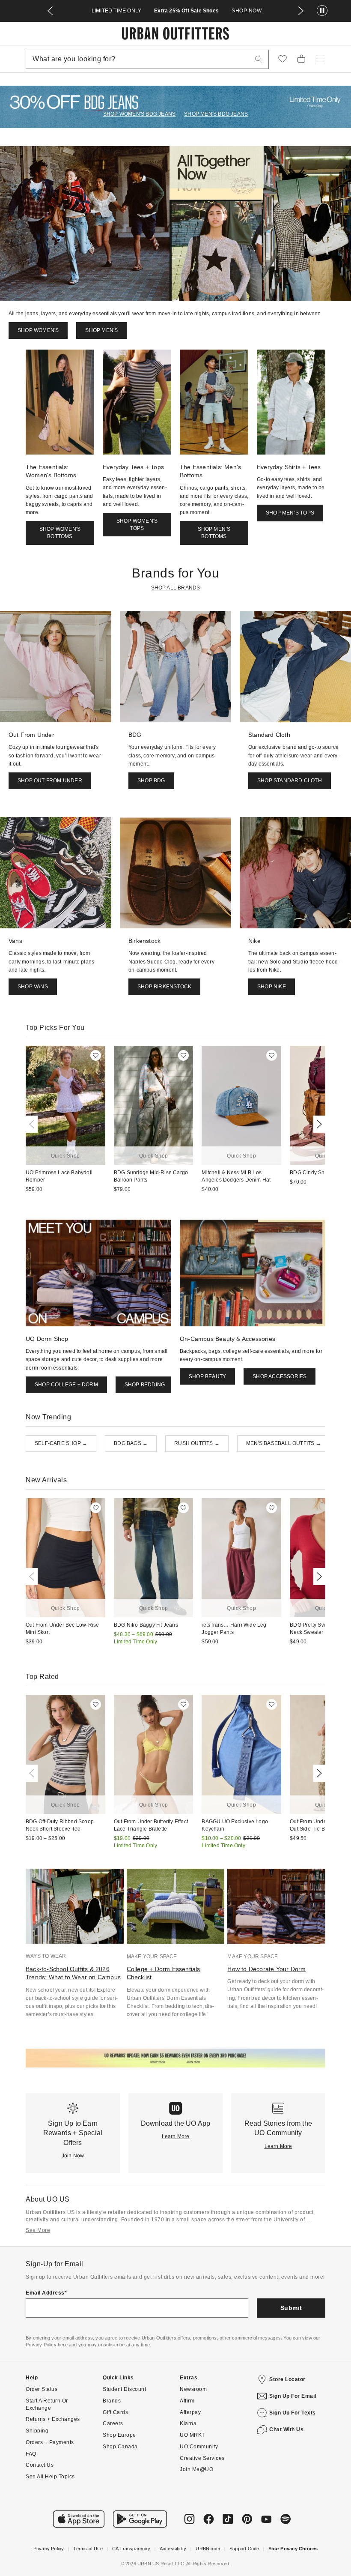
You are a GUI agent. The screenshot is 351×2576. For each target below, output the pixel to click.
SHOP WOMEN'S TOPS (137, 525)
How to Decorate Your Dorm (266, 1969)
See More (38, 2230)
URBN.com (208, 2549)
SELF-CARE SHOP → (61, 1443)
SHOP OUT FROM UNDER (50, 781)
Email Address (45, 2293)
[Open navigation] (320, 59)
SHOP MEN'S (101, 330)
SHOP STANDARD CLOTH (290, 781)
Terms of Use (88, 2549)
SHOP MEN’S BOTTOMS (214, 533)
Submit (291, 2308)
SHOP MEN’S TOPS (290, 513)
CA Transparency (131, 2549)
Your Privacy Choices (293, 2549)
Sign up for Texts (293, 2413)
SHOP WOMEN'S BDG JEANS (139, 114)
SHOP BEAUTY (207, 1376)
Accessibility (173, 2549)
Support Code (244, 2549)
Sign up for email (293, 2396)
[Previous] (33, 1124)
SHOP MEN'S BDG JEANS (216, 114)
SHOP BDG (151, 781)
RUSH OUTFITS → (197, 1443)
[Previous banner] (50, 11)
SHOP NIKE (272, 987)
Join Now (73, 2156)
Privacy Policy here (47, 2345)
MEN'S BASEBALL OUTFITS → (284, 1443)
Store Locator (287, 2379)
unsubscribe (111, 2345)
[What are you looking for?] (259, 59)
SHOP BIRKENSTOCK (164, 987)
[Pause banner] (322, 11)
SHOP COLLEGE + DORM (66, 1385)
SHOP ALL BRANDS (176, 588)
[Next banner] (301, 11)
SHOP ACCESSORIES (280, 1376)
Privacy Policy (49, 2549)
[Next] (318, 1124)
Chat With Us (286, 2429)
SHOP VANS (33, 987)
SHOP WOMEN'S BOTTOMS (60, 533)
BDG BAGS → (131, 1443)
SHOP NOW (247, 11)
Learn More (176, 2136)
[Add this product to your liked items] (96, 1055)
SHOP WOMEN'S (38, 330)
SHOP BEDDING (145, 1385)
